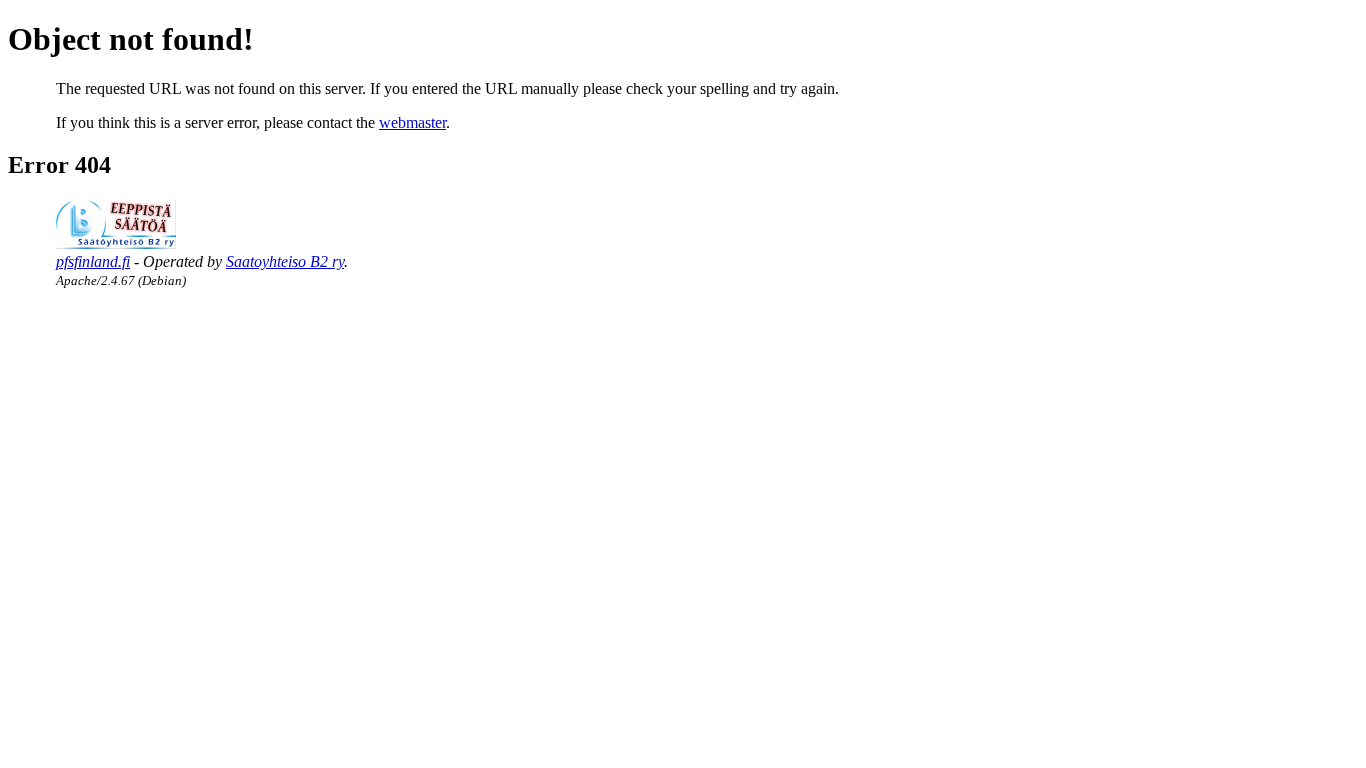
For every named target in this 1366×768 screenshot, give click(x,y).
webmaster (412, 122)
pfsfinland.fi (93, 261)
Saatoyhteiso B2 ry (285, 261)
